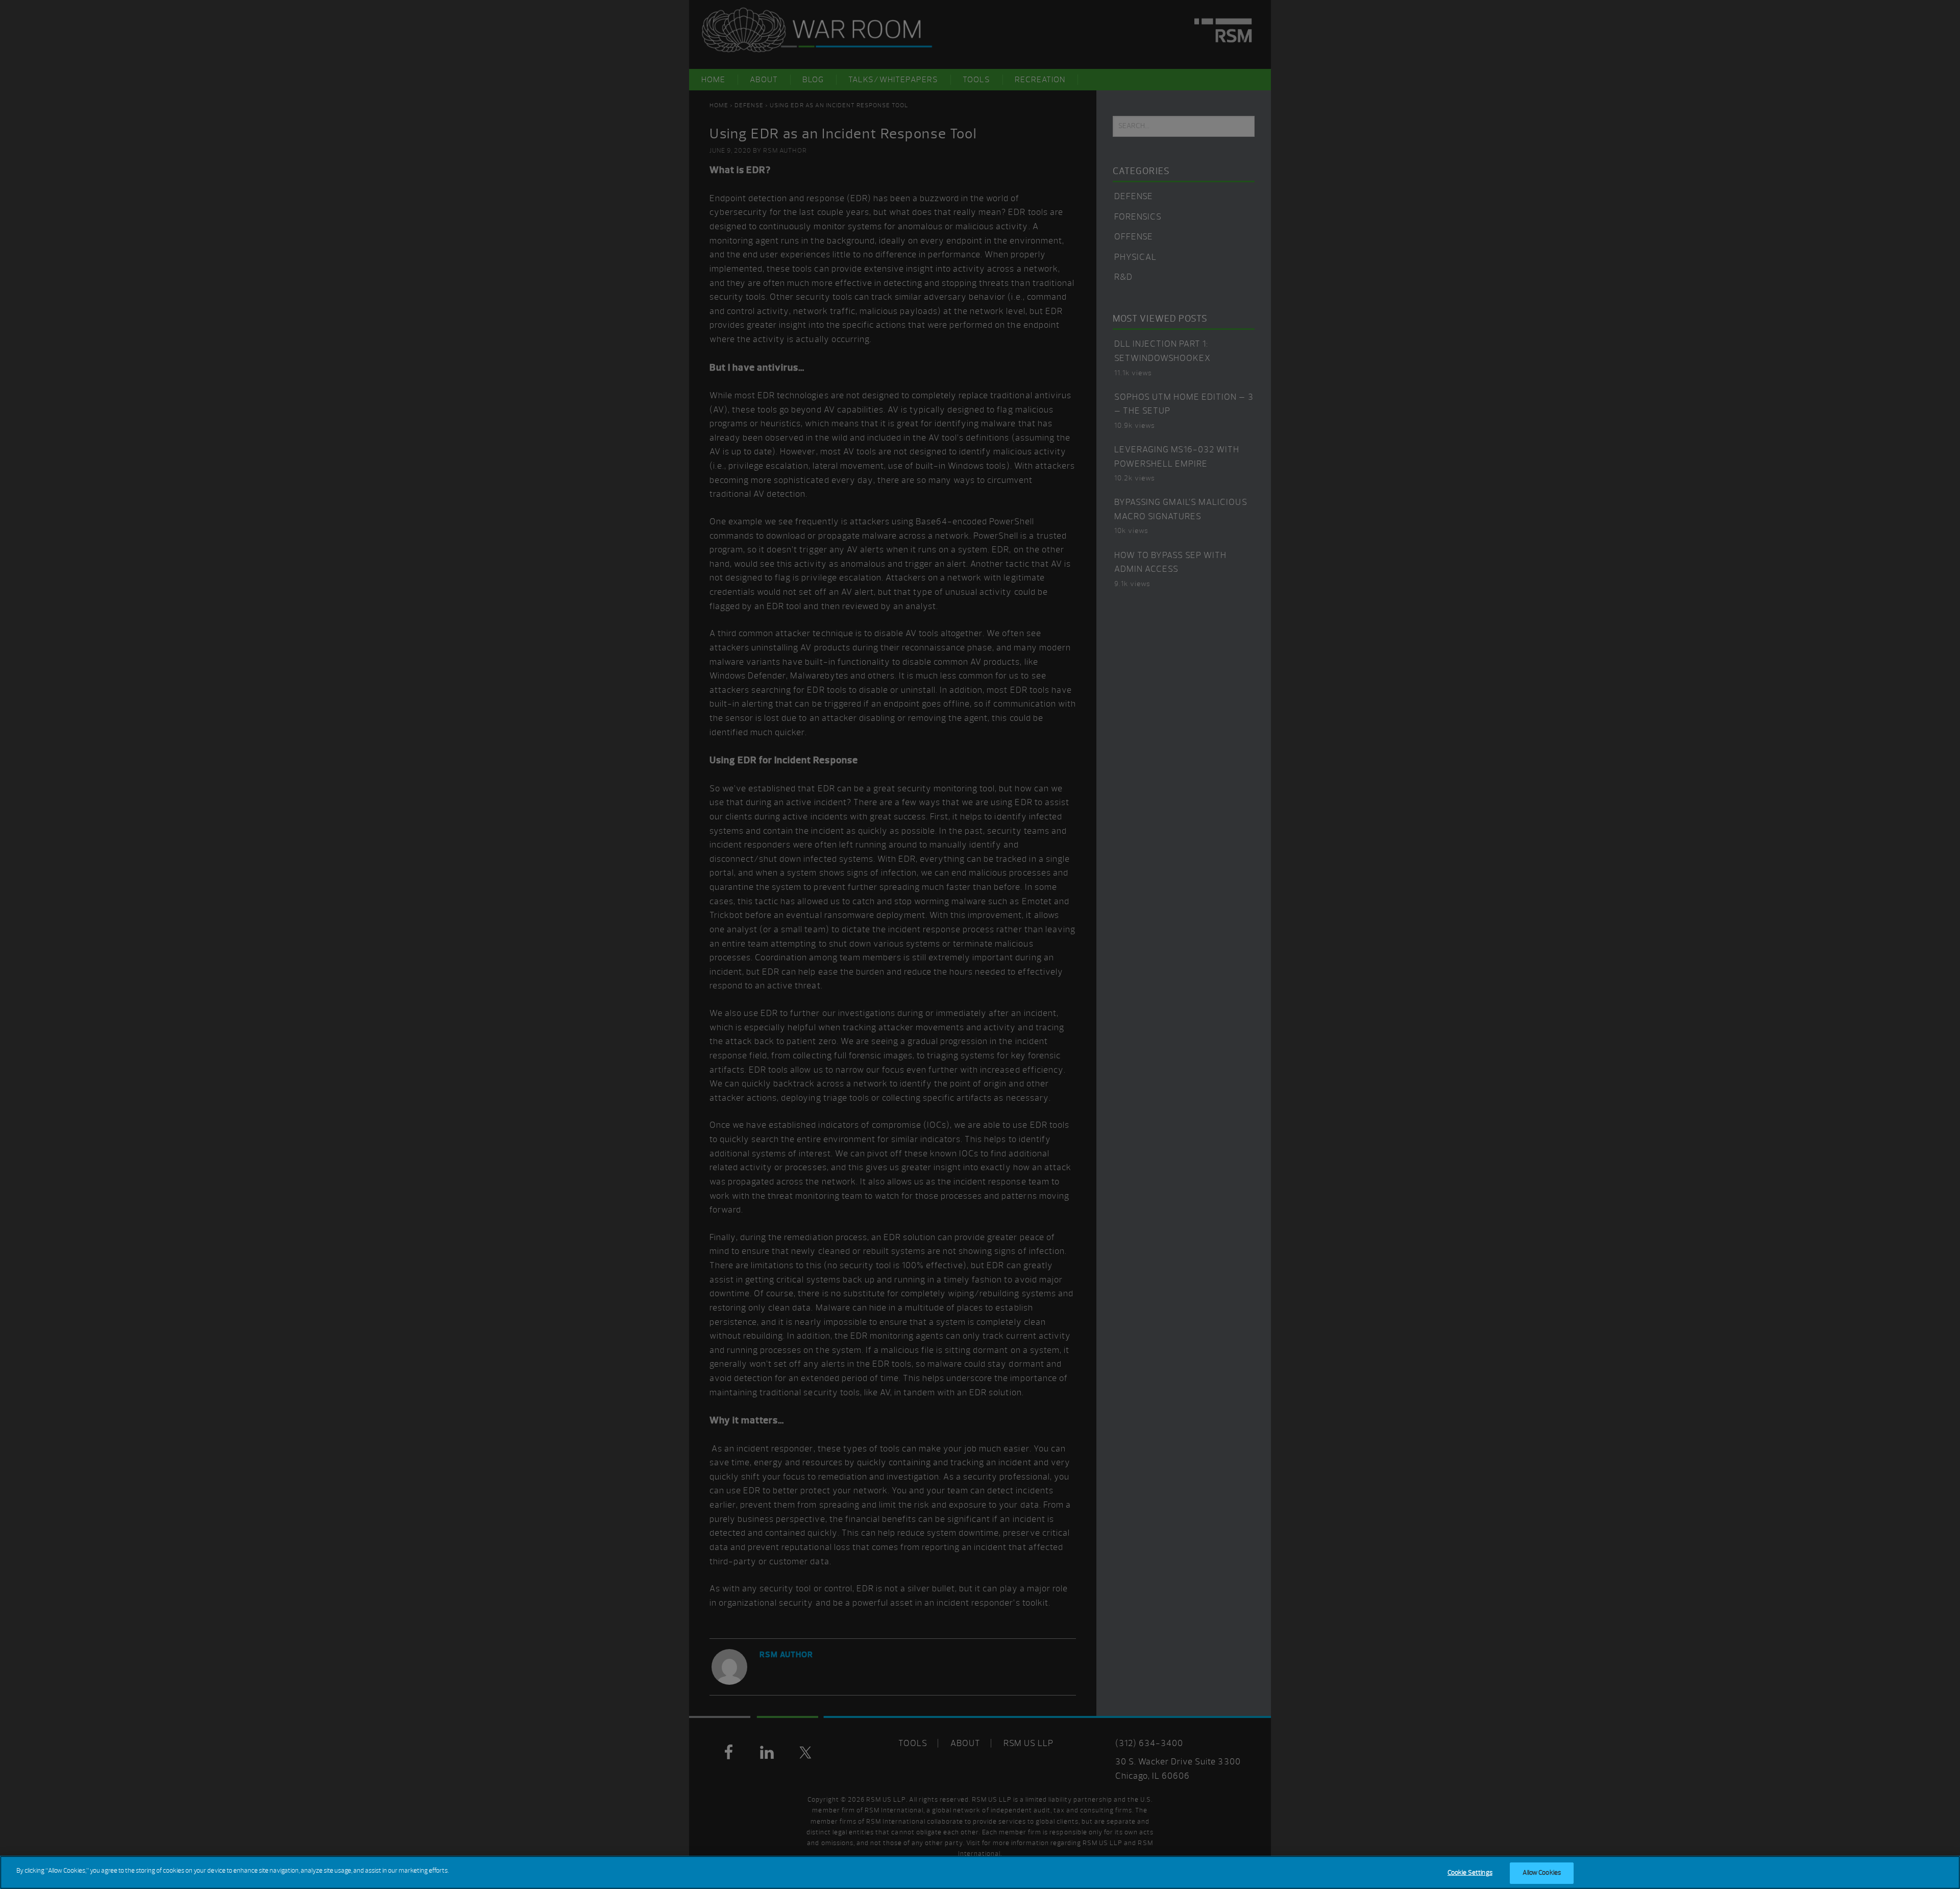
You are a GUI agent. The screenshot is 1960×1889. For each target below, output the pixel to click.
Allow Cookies (1542, 1873)
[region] (980, 1872)
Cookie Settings (1470, 1873)
